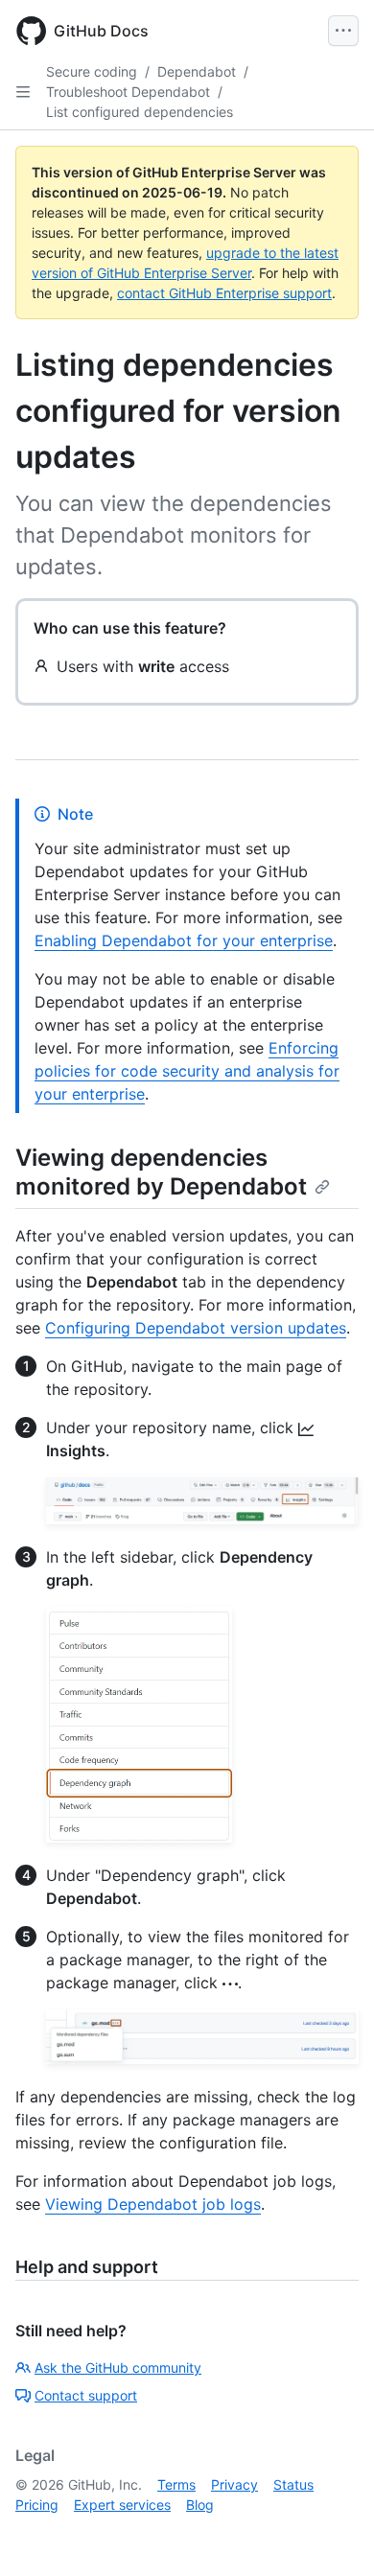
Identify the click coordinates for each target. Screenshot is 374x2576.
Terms (176, 2484)
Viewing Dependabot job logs (153, 2204)
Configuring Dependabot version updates (196, 1328)
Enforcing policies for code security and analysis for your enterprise (187, 1071)
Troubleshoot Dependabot (128, 92)
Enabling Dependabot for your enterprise (184, 940)
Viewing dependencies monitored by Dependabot (161, 1172)
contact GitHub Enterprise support (224, 293)
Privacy (234, 2484)
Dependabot (197, 71)
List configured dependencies (140, 112)
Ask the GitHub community (118, 2367)
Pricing (37, 2505)
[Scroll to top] (332, 2534)
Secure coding (92, 71)
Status (293, 2484)
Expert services (122, 2505)
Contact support (86, 2395)
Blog (200, 2505)
